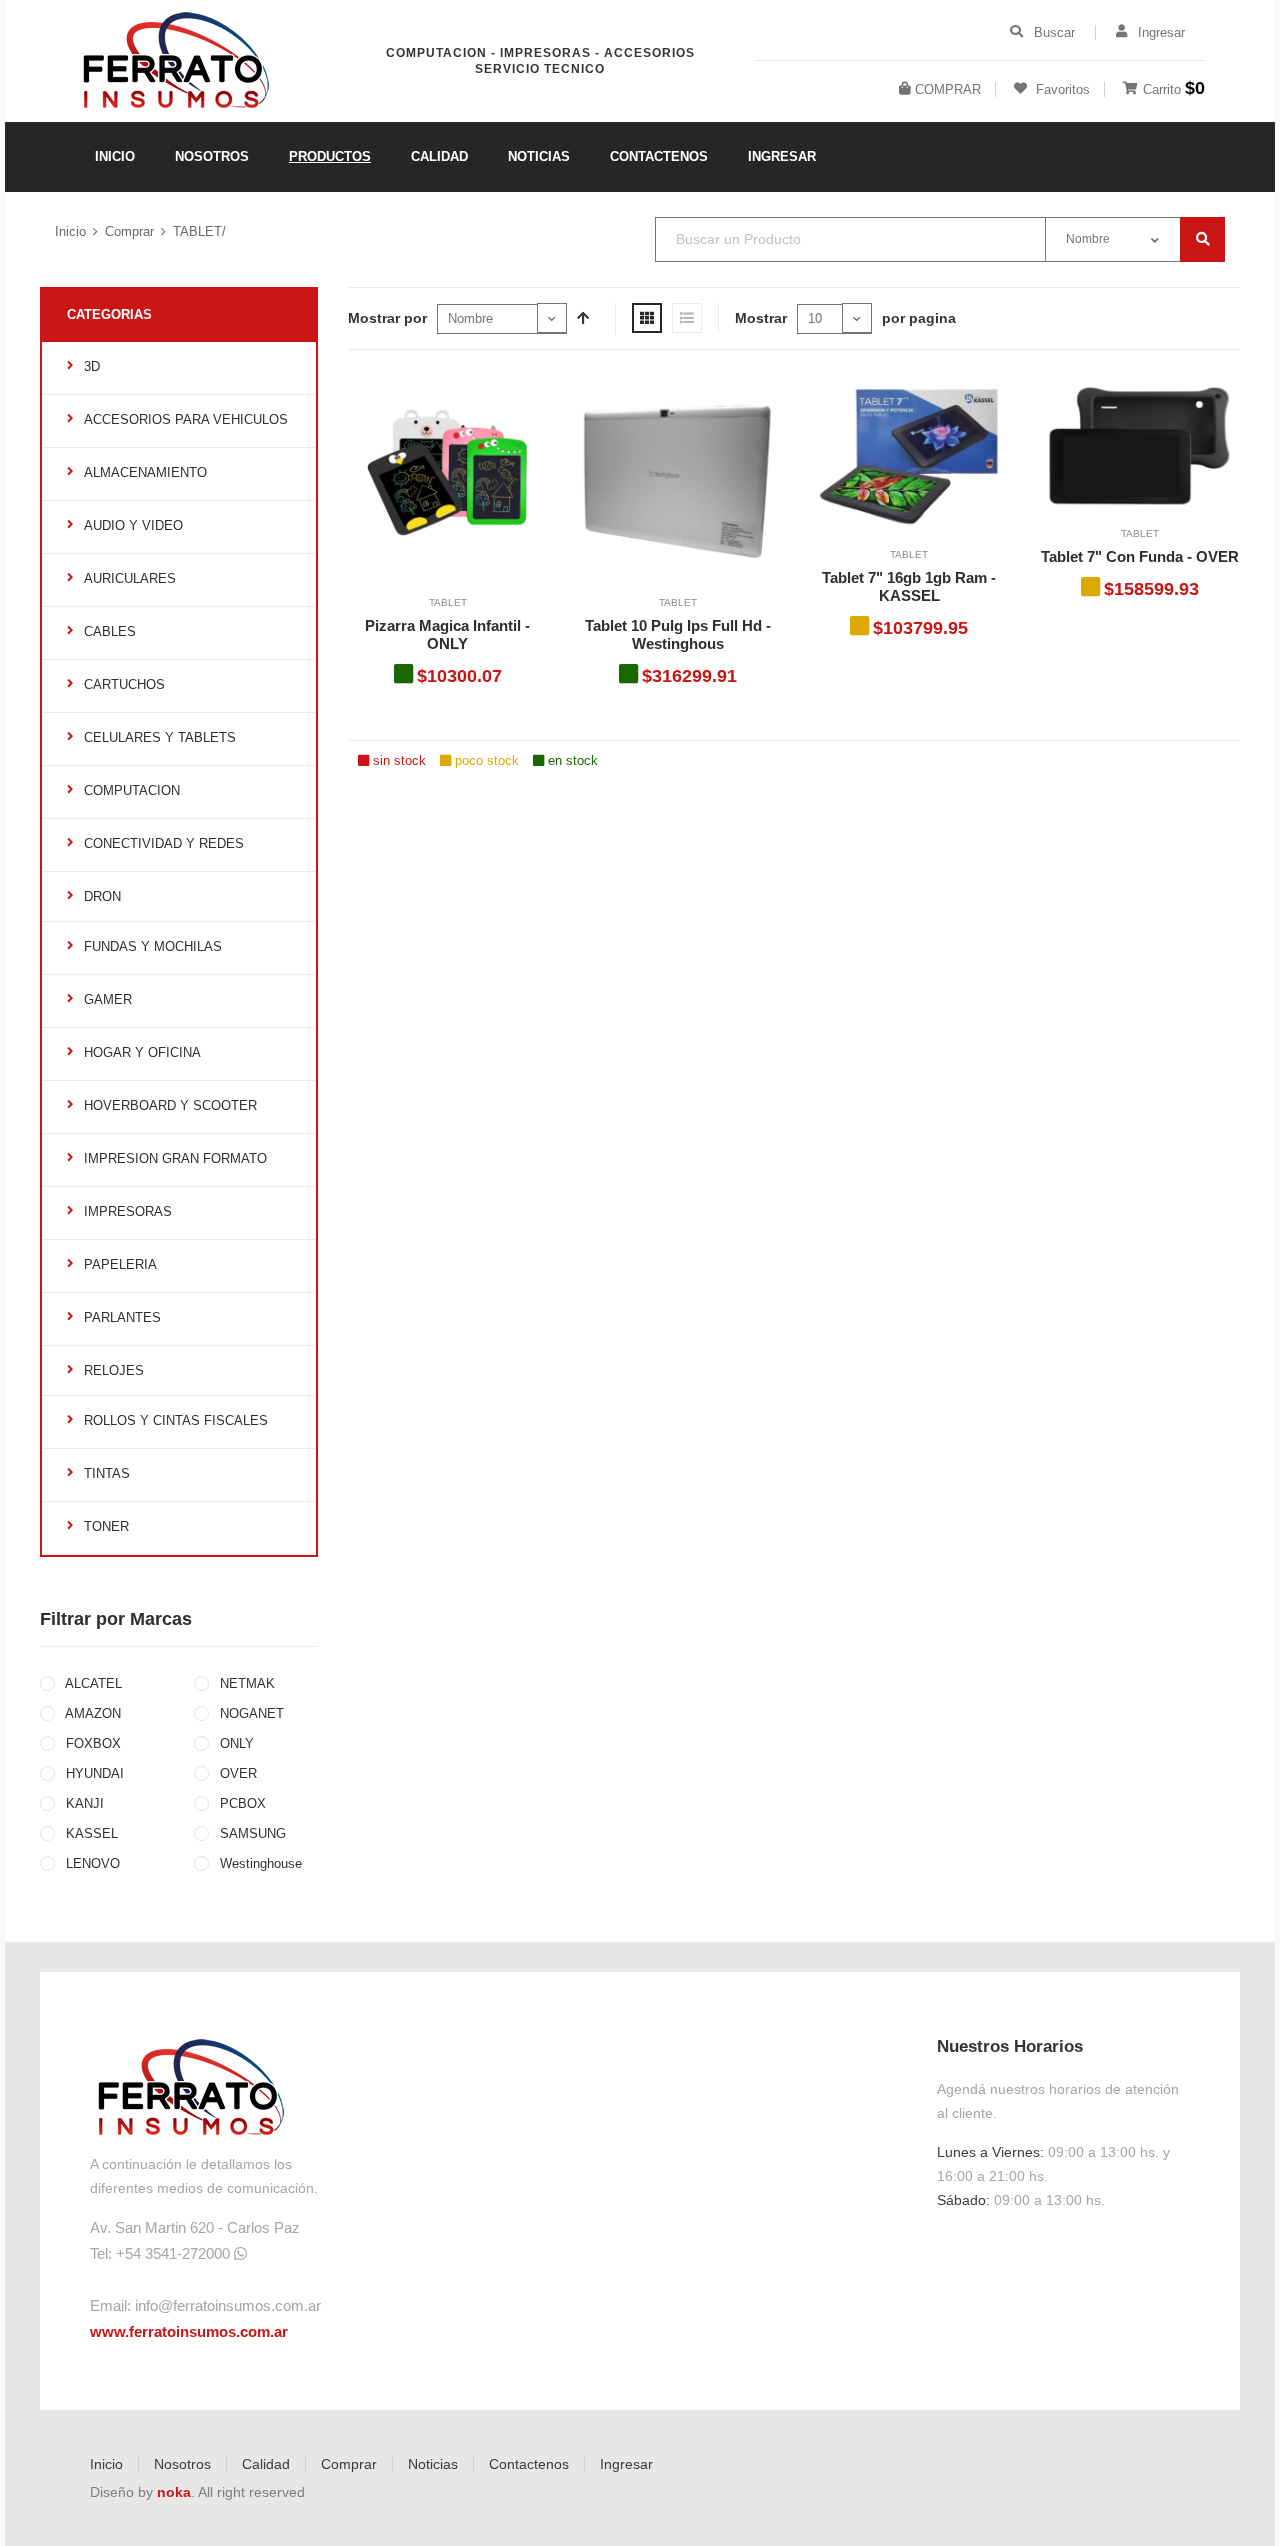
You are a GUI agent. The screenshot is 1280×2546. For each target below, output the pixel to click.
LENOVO (91, 1863)
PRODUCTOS (330, 156)
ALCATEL (92, 1683)
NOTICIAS (539, 156)
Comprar (129, 231)
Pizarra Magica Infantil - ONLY (447, 634)
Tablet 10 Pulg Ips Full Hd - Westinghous (678, 634)
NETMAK (245, 1683)
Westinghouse (259, 1863)
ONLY (235, 1743)
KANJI (83, 1803)
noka (174, 2492)
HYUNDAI (93, 1773)
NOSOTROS (212, 156)
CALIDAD (439, 156)
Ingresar (626, 2464)
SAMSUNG (251, 1833)
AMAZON (91, 1713)
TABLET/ (199, 231)
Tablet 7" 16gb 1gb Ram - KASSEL (909, 586)
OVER (236, 1773)
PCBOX (241, 1803)
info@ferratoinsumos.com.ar (228, 2305)
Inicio (70, 231)
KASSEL (90, 1833)
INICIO (115, 156)
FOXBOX (91, 1743)
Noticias (433, 2464)
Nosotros (182, 2464)
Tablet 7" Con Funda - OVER (1140, 556)
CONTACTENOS (659, 156)
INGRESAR (782, 156)
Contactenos (529, 2464)
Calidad (266, 2464)
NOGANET (250, 1713)
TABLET (448, 602)
